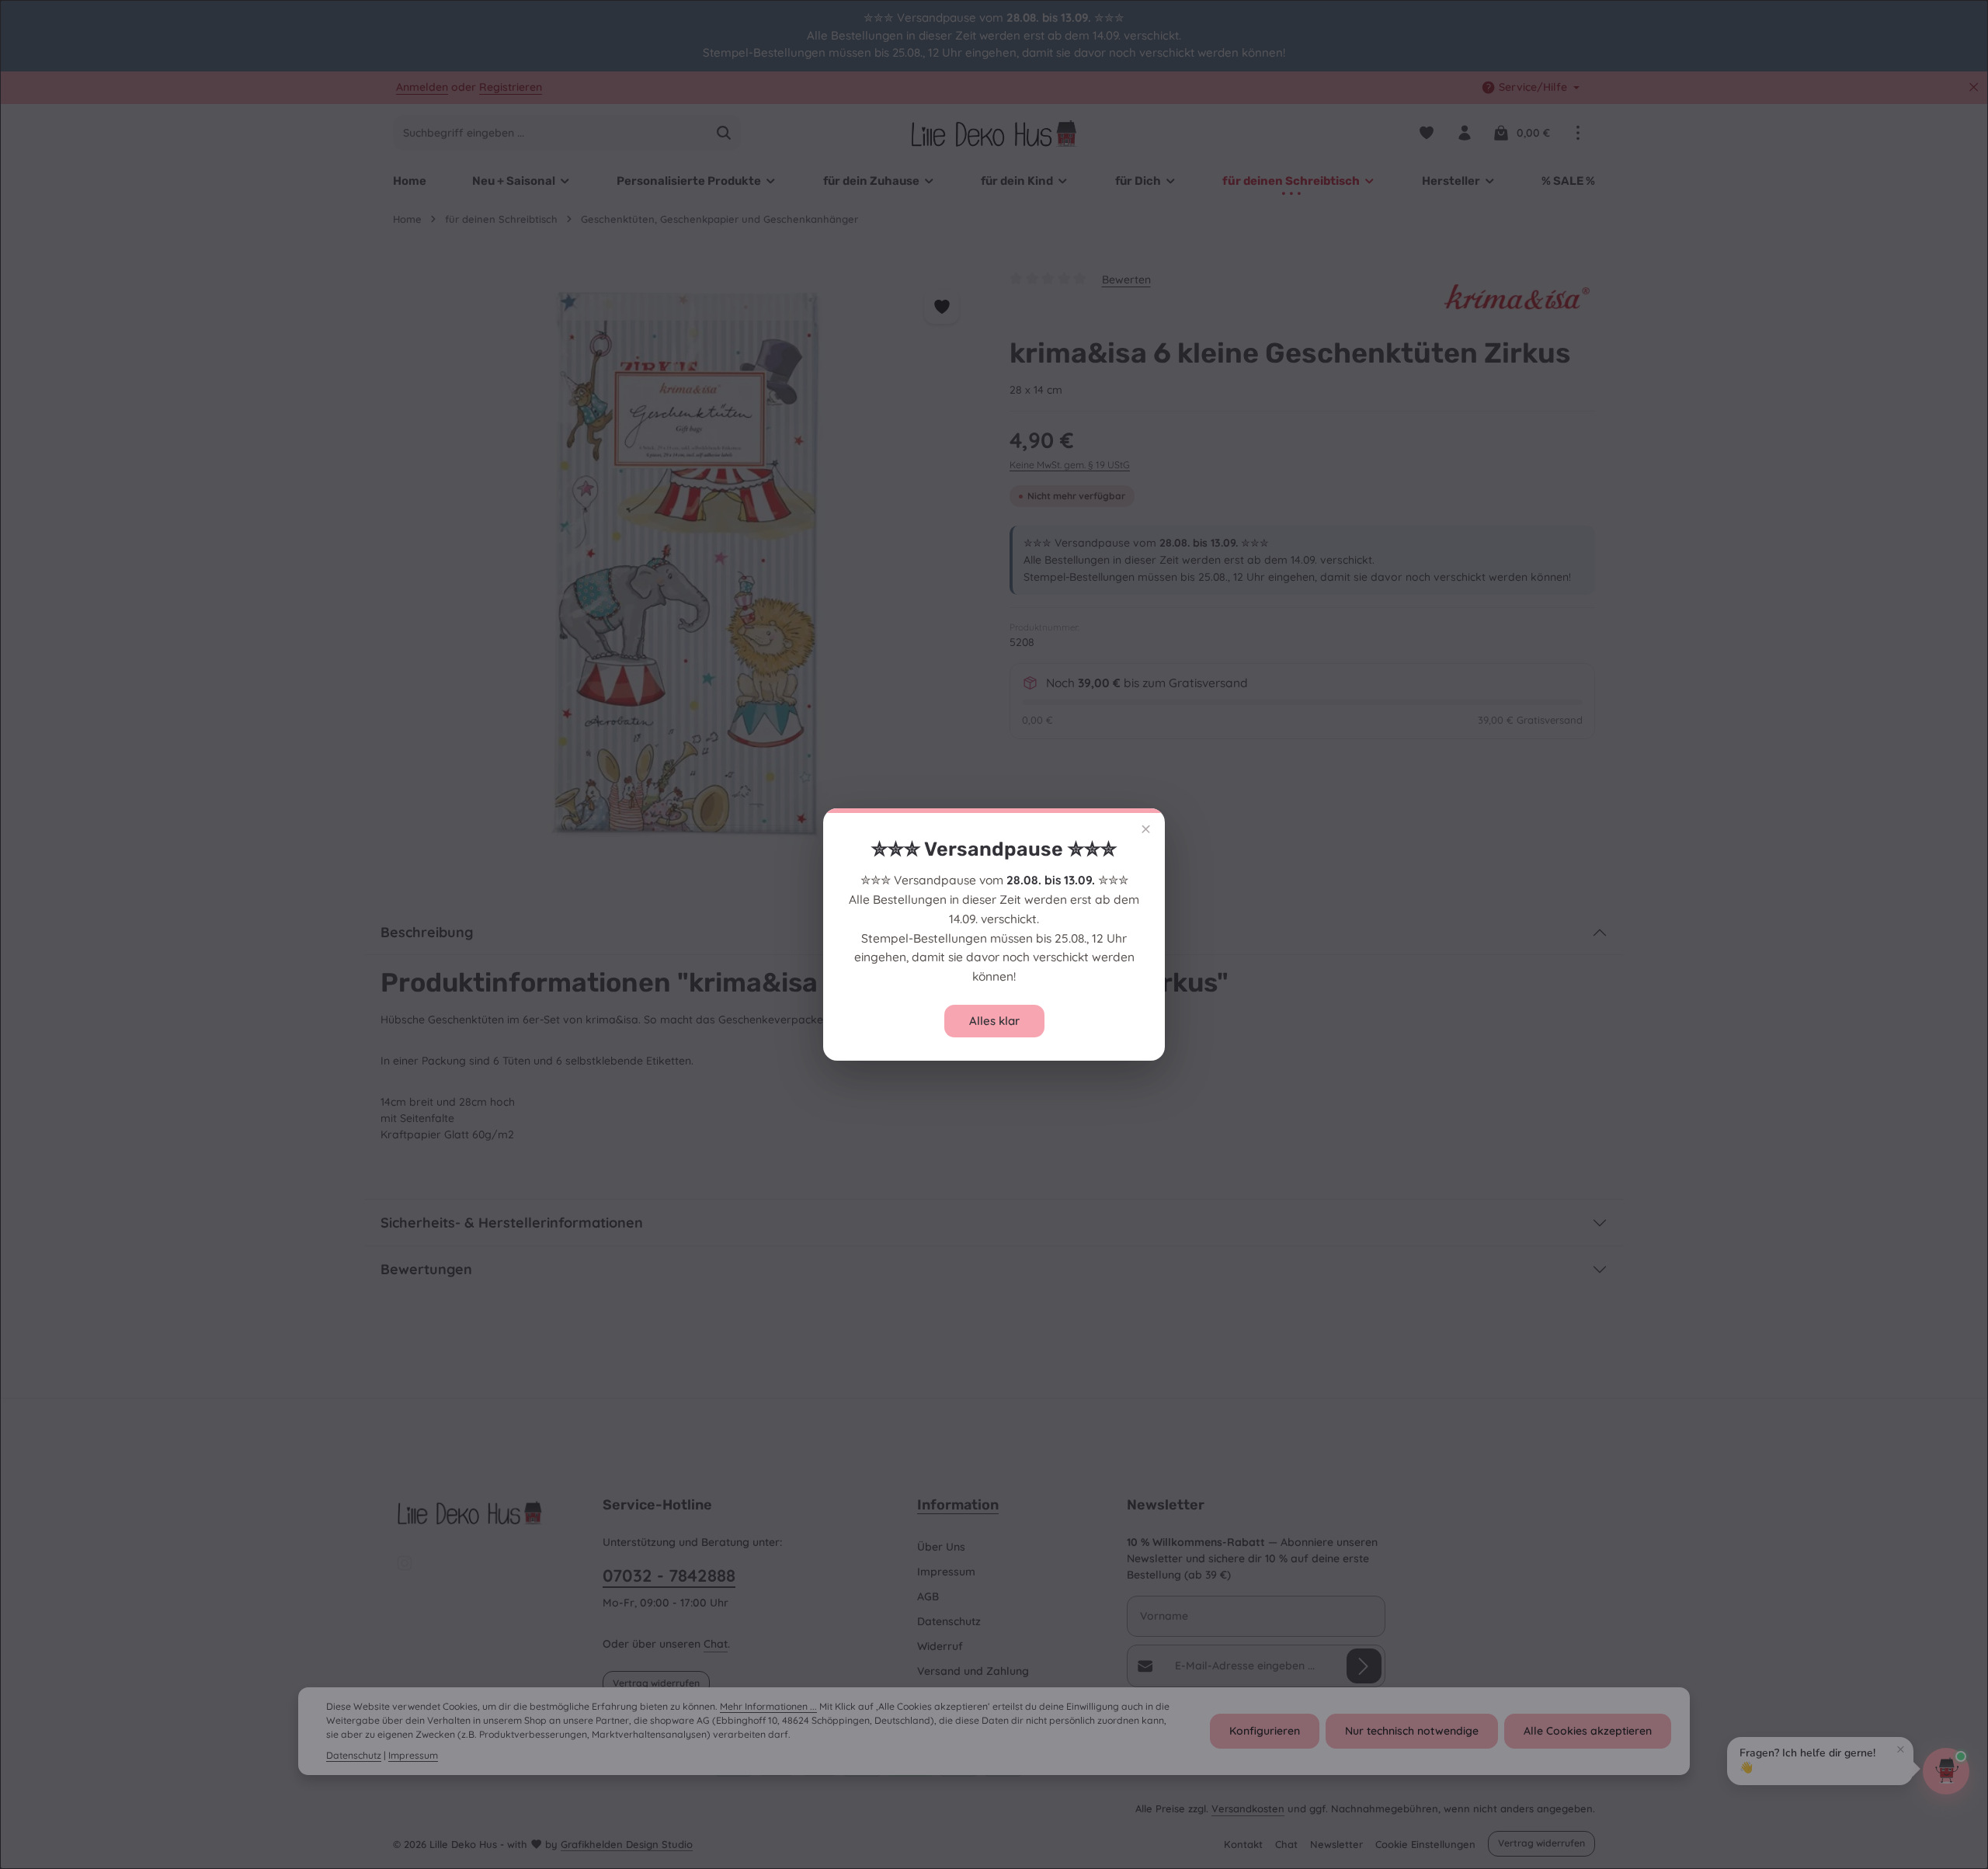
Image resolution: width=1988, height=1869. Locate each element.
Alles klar (994, 1021)
